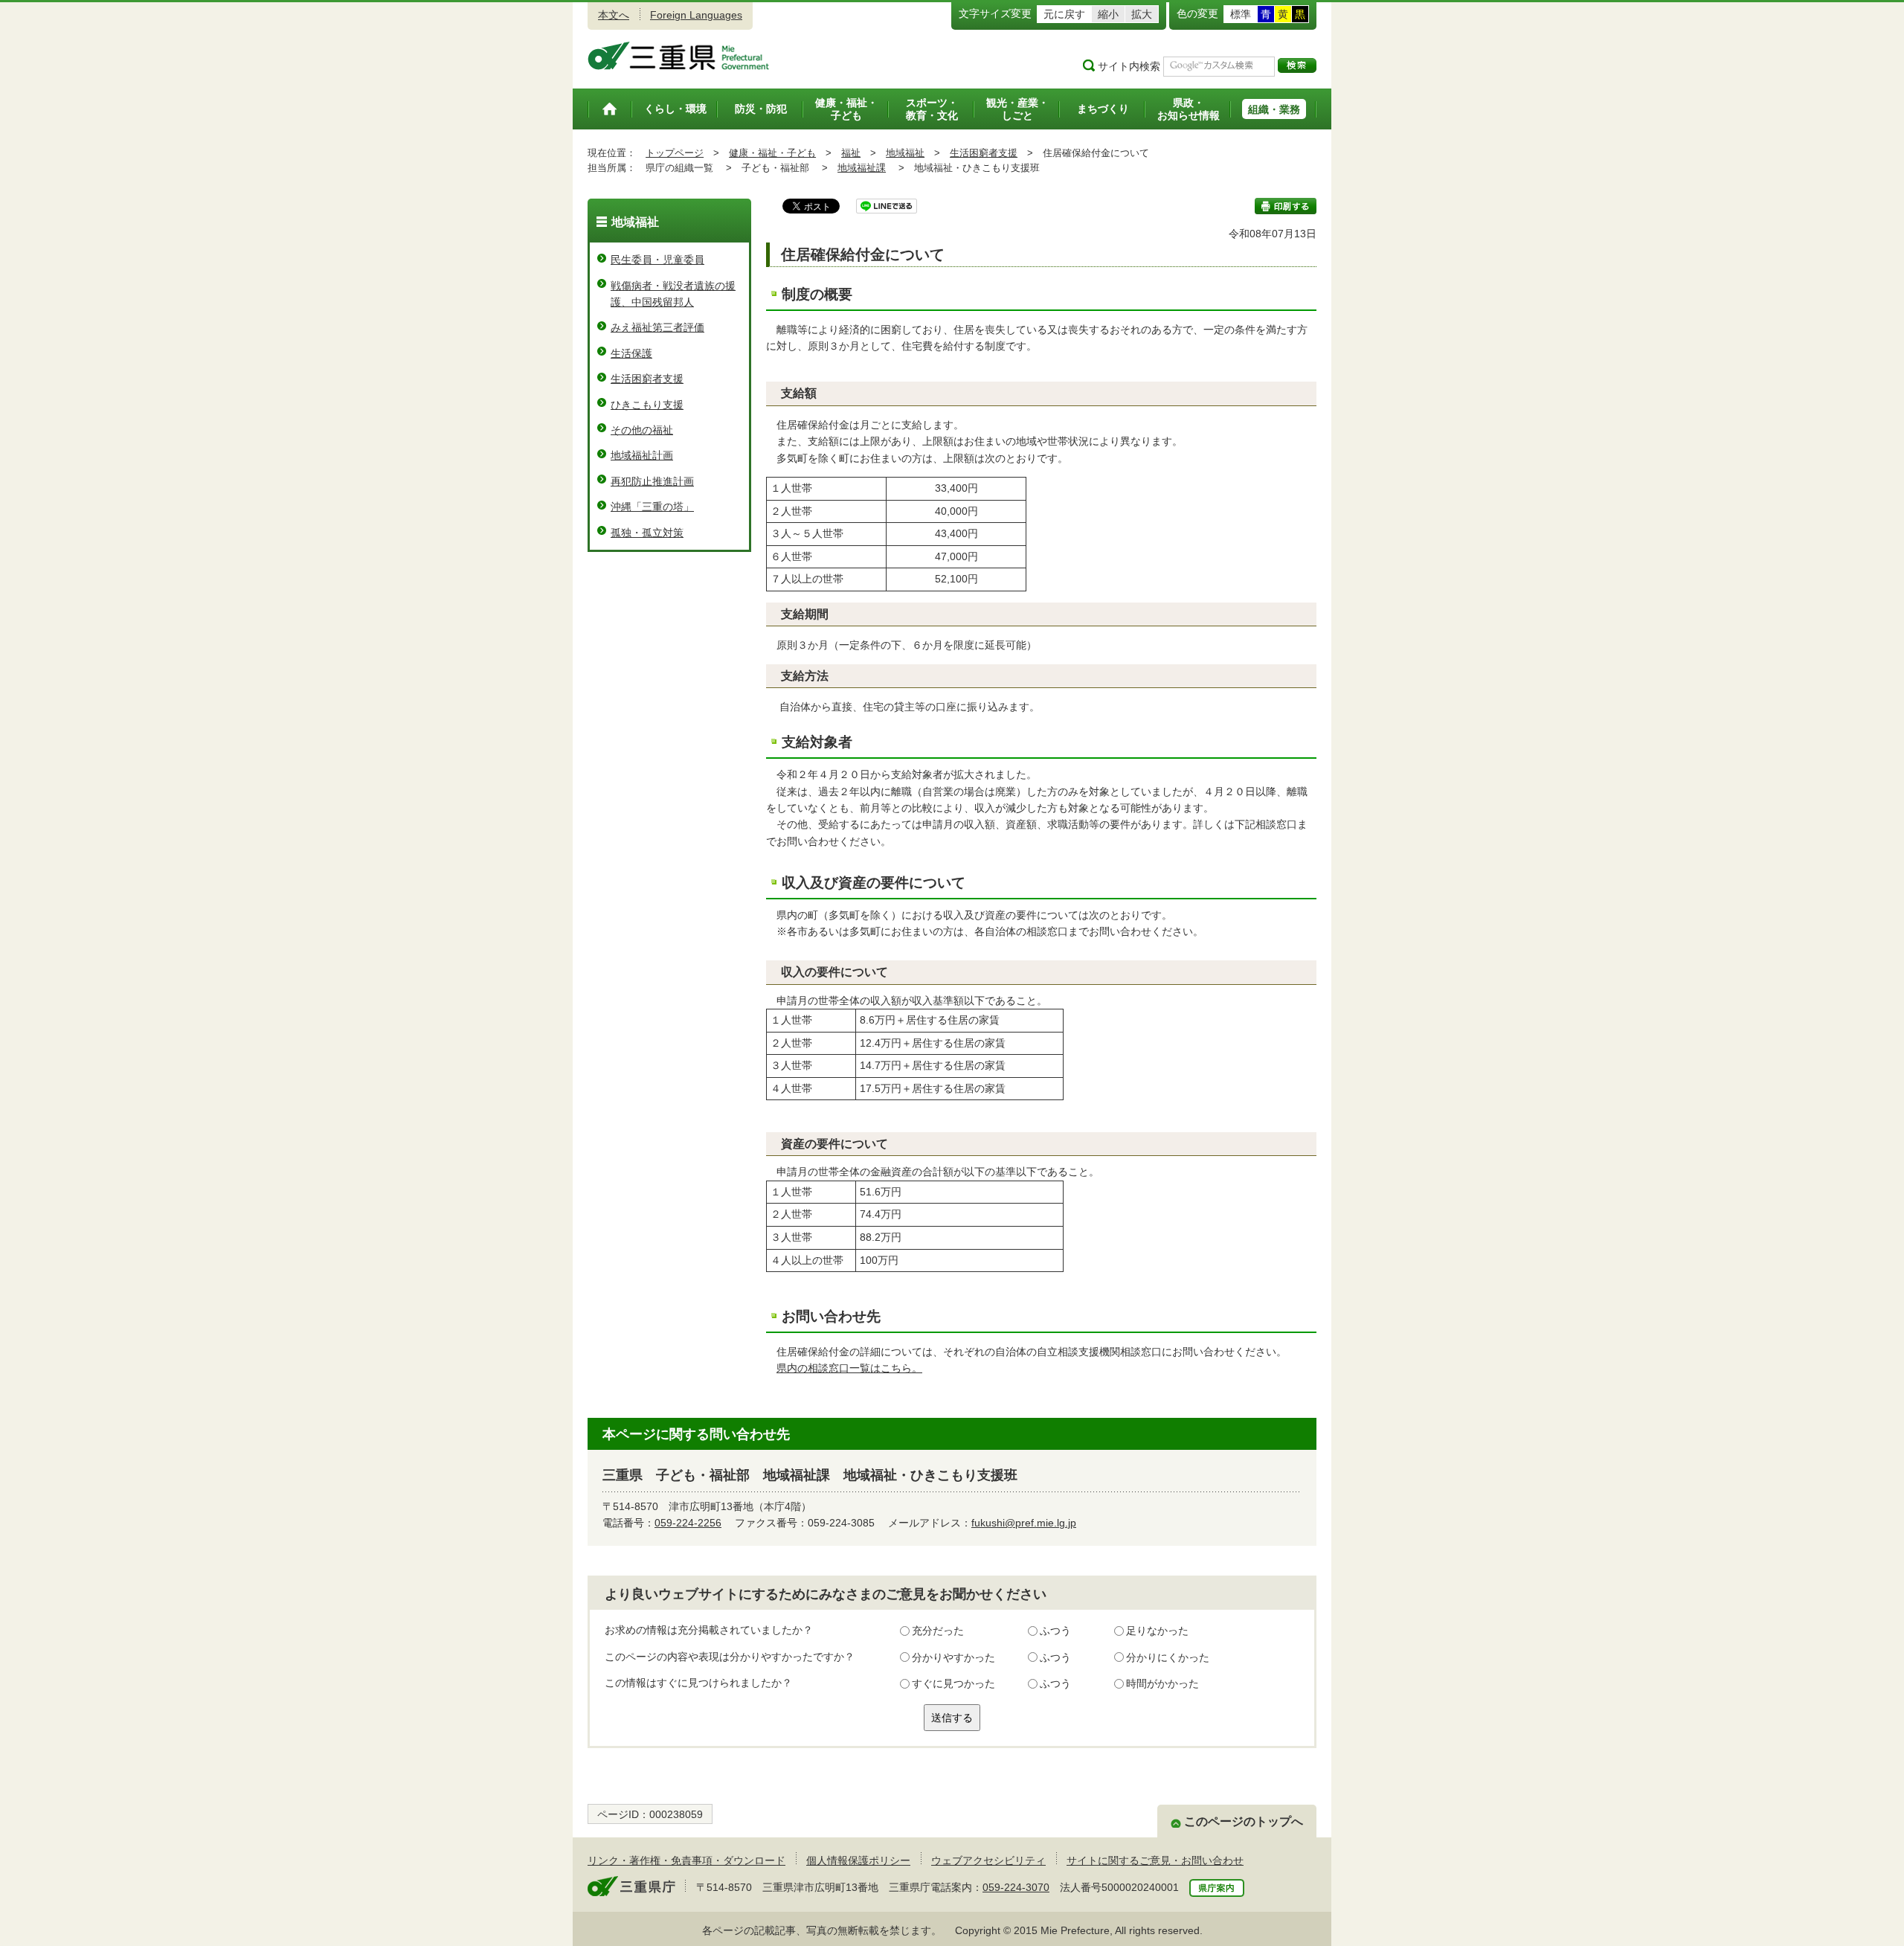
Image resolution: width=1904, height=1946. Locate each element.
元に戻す (1064, 14)
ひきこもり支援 (647, 405)
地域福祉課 (862, 168)
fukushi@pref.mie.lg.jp (1024, 1523)
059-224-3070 (1016, 1887)
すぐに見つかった (953, 1683)
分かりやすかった (953, 1657)
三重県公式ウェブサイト (679, 56)
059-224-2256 (688, 1523)
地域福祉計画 (642, 455)
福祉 (851, 153)
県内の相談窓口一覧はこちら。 (849, 1368)
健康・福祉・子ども (772, 153)
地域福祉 (905, 153)
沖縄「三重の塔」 (652, 507)
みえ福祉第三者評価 (657, 327)
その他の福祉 (642, 430)
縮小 (1108, 14)
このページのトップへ (1244, 1821)
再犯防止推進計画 (652, 481)
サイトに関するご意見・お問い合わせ (1155, 1860)
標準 (1241, 14)
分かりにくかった (1168, 1657)
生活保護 (631, 353)
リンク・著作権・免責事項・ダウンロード (686, 1860)
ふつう (1055, 1631)
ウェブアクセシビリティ (988, 1860)
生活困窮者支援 (984, 153)
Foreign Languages (696, 15)
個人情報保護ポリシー (858, 1860)
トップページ (675, 153)
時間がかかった (1162, 1683)
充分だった (938, 1631)
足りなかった (1157, 1631)
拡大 (1142, 14)
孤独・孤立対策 (647, 533)
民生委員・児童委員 (657, 260)
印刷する (1286, 206)
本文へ (614, 15)
